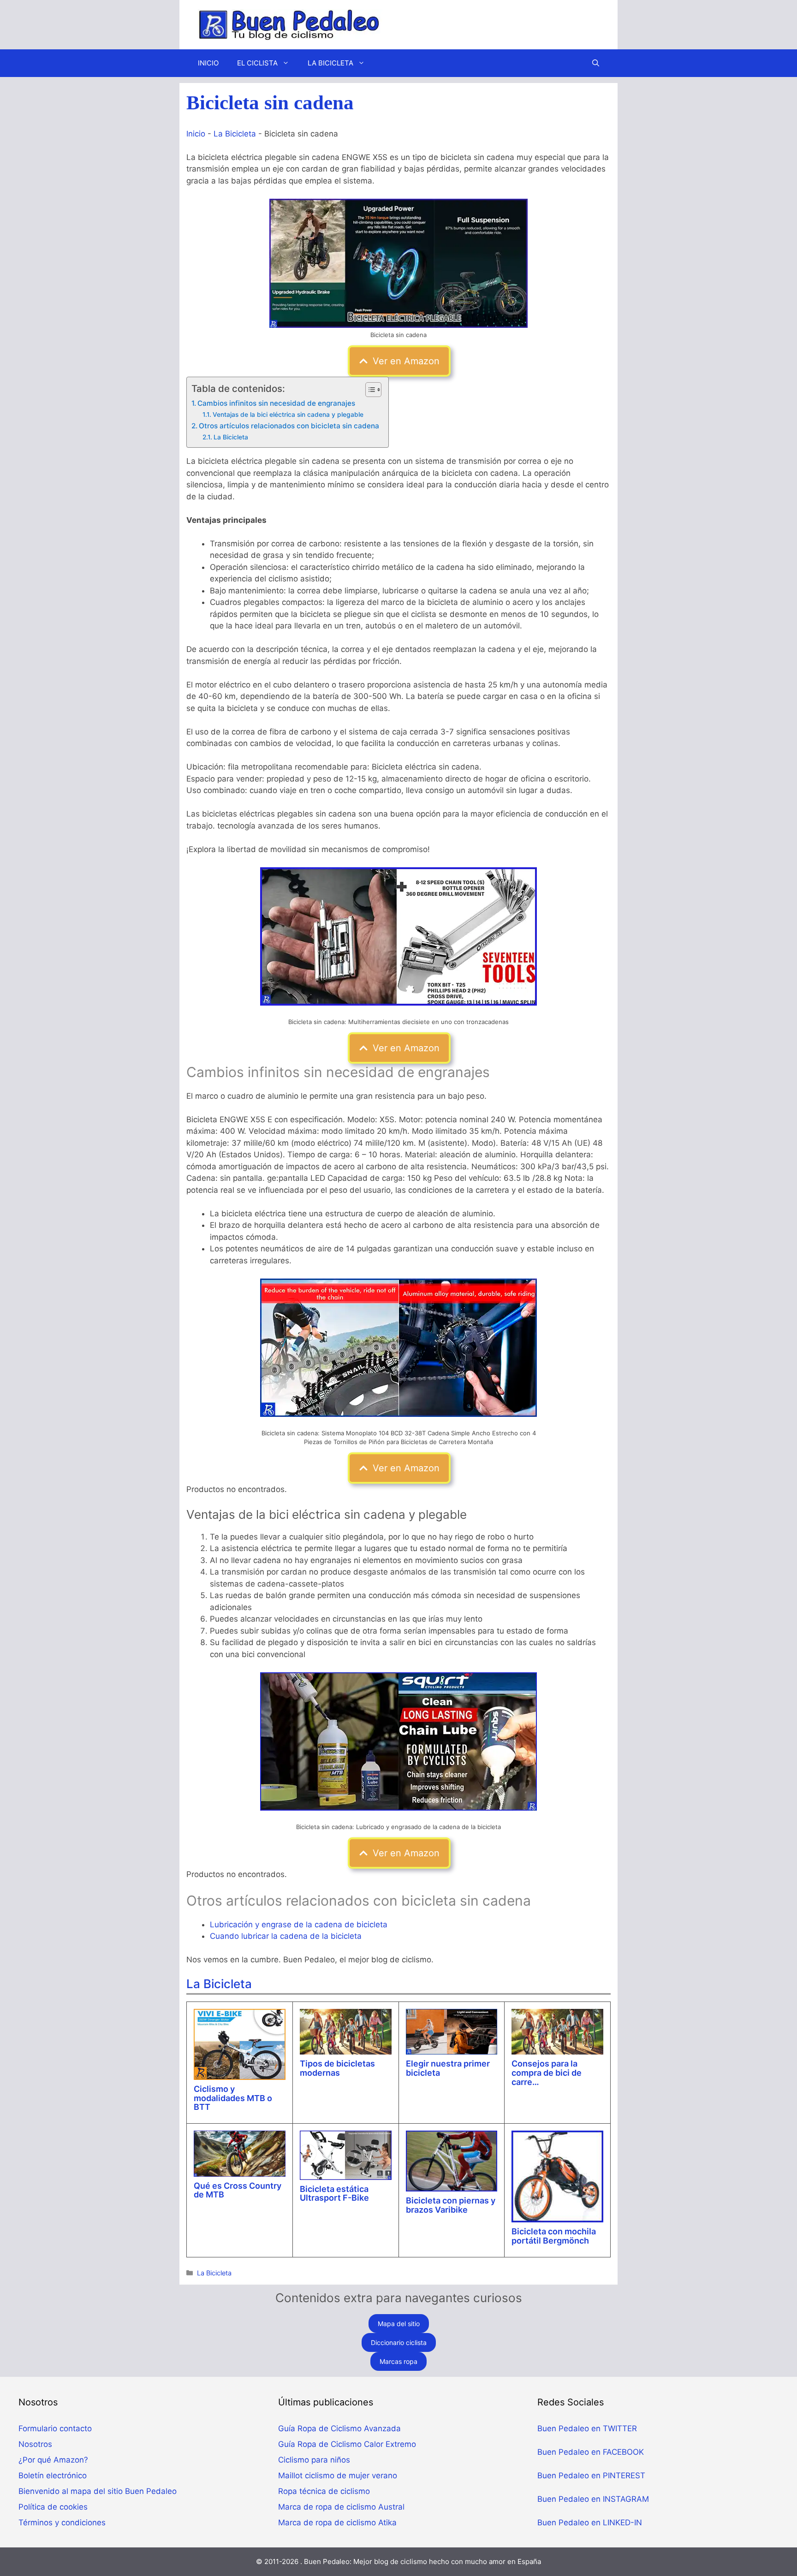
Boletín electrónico (53, 2475)
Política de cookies (53, 2507)
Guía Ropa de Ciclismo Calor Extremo (347, 2444)
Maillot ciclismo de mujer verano (338, 2475)
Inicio (196, 134)
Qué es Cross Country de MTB (238, 2190)
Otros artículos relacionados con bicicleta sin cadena (289, 426)
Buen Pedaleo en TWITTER (587, 2428)
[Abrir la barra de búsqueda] (596, 63)
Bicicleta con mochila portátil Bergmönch (554, 2236)
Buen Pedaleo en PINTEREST (591, 2475)
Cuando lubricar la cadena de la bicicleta (286, 1936)
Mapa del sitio (399, 2324)
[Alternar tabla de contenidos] (369, 390)
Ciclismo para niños (314, 2460)
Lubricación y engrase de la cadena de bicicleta (299, 1925)
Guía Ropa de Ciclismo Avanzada (339, 2428)
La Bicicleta (235, 134)
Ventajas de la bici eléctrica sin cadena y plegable (288, 415)
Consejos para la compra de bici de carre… (547, 2073)
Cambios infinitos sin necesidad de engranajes (276, 403)
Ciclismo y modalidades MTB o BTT (233, 2098)
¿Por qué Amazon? (53, 2460)
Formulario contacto (55, 2428)
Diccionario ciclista (399, 2342)
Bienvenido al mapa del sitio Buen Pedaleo (98, 2491)
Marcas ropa (398, 2361)
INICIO (208, 63)
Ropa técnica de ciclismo (324, 2491)
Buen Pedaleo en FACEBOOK (591, 2452)
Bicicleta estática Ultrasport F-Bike (334, 2194)
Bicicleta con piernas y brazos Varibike (451, 2205)
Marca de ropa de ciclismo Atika (337, 2523)
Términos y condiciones (62, 2523)
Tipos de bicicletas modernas (337, 2068)
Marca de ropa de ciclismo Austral (341, 2507)
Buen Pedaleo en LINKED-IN (590, 2523)
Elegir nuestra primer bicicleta (448, 2068)
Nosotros (35, 2444)
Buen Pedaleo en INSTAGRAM (593, 2499)
